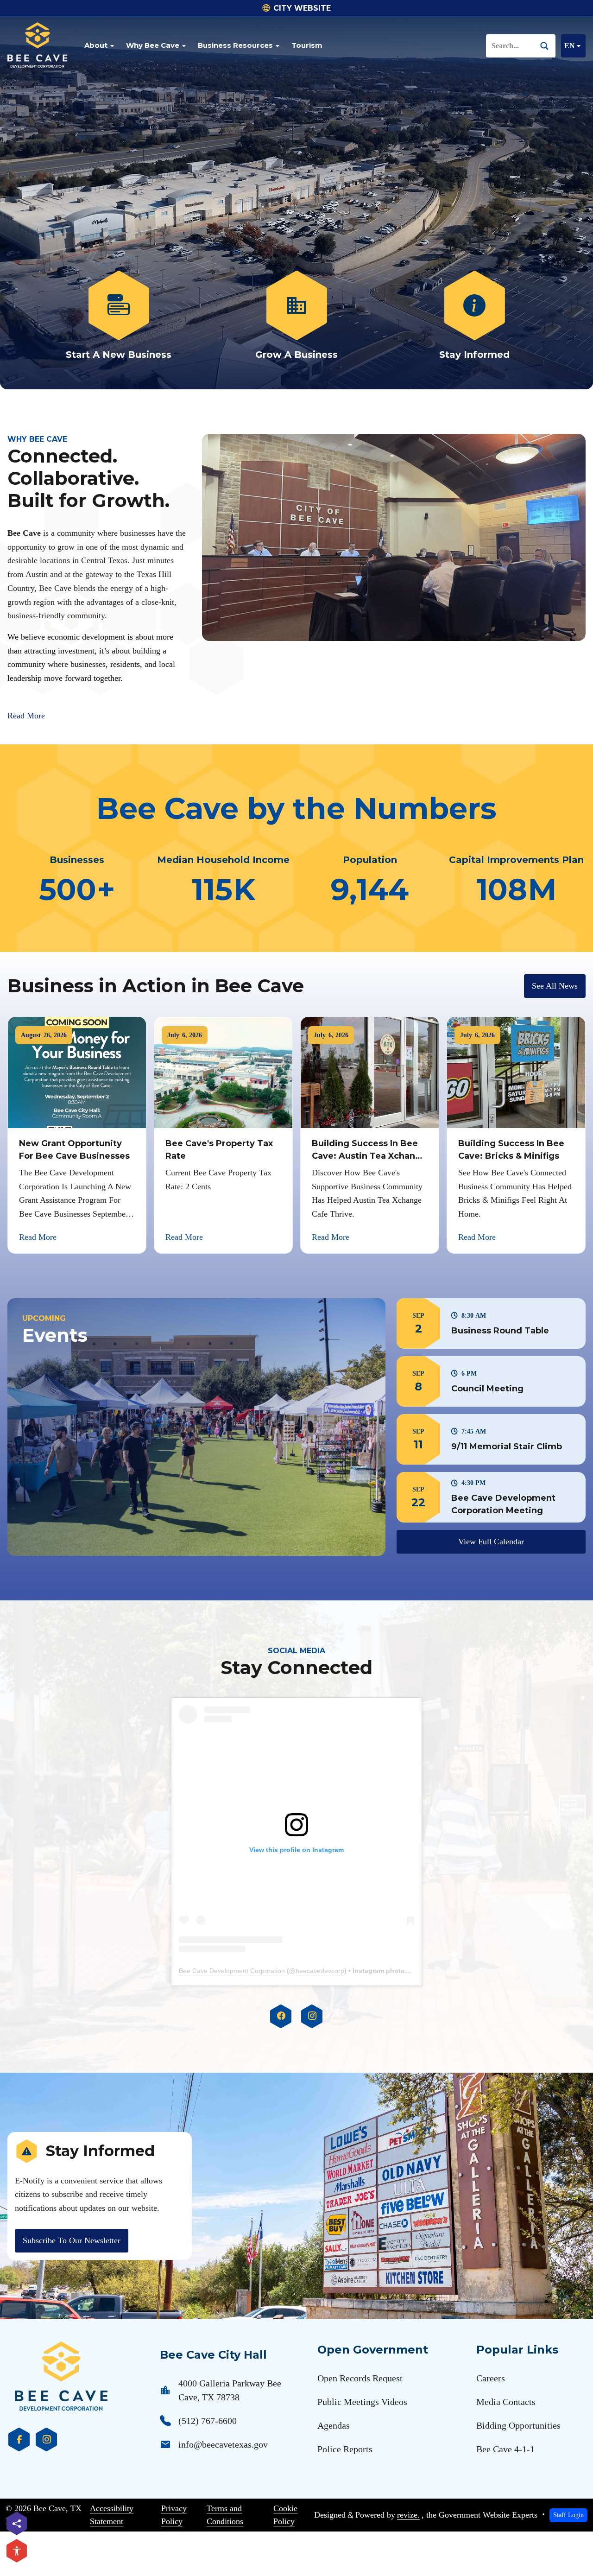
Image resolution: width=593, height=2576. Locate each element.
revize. (408, 2515)
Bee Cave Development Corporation (232, 1971)
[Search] (548, 46)
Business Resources (235, 45)
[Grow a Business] (296, 316)
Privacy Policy (174, 2515)
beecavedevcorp (320, 1971)
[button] (491, 1323)
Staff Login (568, 2515)
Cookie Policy (285, 2515)
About (96, 45)
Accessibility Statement (112, 2515)
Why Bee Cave (153, 45)
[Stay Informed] (474, 316)
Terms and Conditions (225, 2515)
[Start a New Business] (119, 316)
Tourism (307, 45)
